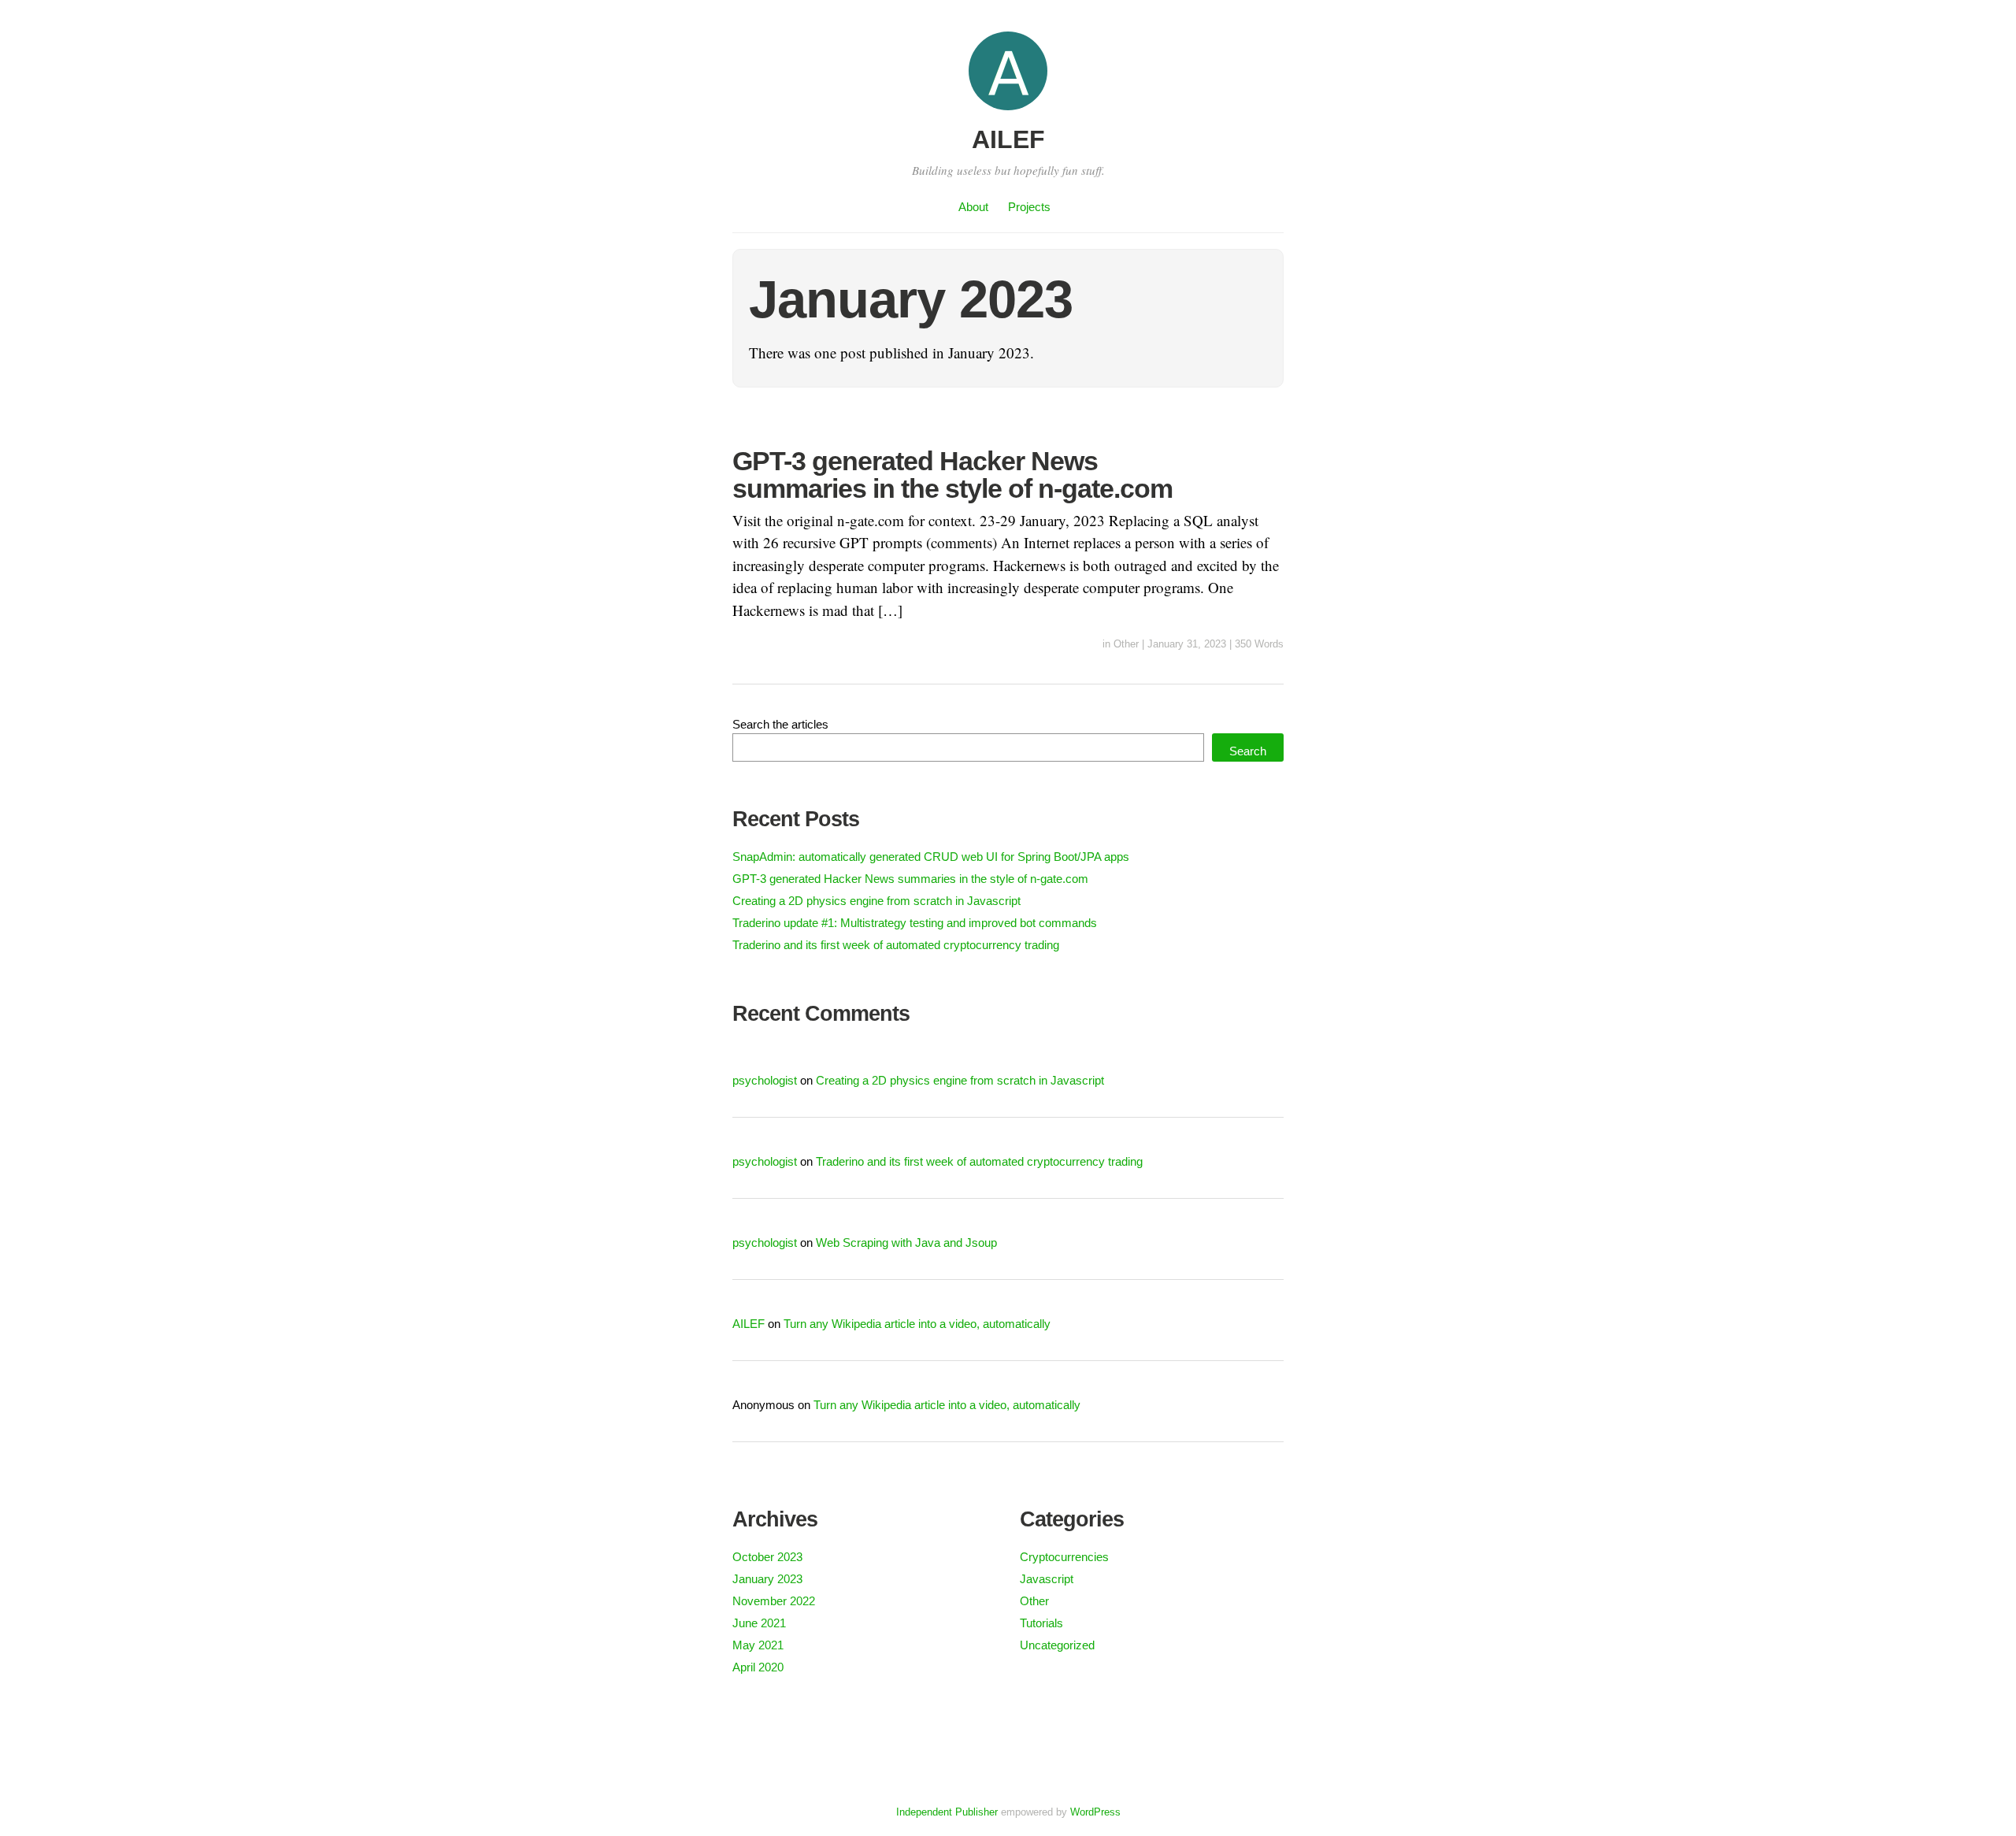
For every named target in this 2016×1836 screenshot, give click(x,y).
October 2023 (767, 1557)
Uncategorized (1057, 1645)
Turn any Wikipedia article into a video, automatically (917, 1324)
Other (1126, 644)
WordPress (1095, 1812)
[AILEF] (1008, 112)
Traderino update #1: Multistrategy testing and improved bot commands (915, 923)
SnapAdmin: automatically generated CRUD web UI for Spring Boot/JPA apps (931, 857)
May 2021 (758, 1645)
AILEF (1008, 139)
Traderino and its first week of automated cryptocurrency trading (896, 945)
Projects (1029, 207)
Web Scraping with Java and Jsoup (906, 1243)
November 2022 (774, 1601)
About (973, 207)
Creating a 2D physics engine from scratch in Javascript (876, 901)
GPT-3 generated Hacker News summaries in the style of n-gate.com (952, 474)
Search (1248, 751)
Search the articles (780, 724)
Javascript (1047, 1579)
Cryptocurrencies (1064, 1557)
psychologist (765, 1080)
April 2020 (758, 1667)
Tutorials (1041, 1623)
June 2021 (759, 1623)
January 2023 (767, 1579)
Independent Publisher (947, 1812)
